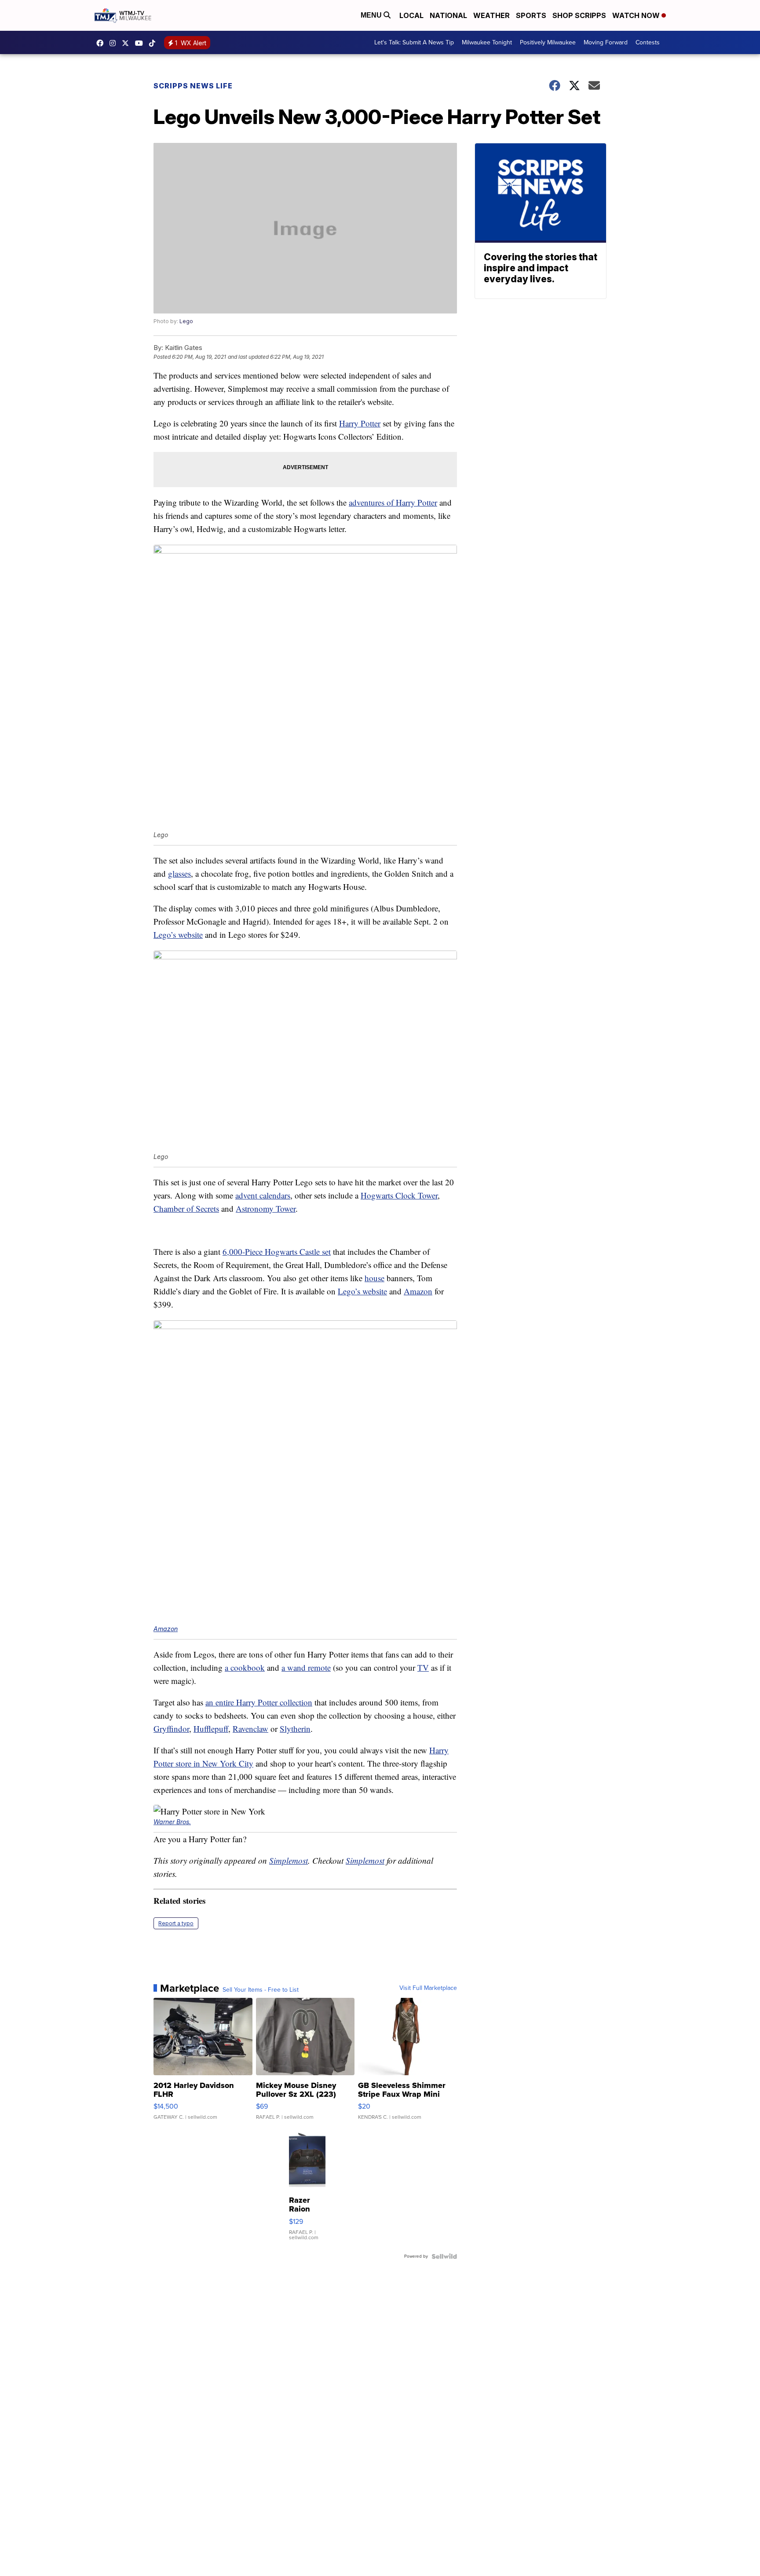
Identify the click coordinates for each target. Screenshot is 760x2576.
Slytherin (295, 1729)
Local (411, 15)
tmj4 (102, 43)
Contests (648, 42)
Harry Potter (360, 423)
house (375, 1278)
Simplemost (289, 1860)
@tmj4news (154, 43)
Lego (186, 321)
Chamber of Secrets (186, 1208)
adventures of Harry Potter (393, 502)
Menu (372, 15)
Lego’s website (178, 935)
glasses (179, 873)
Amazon (418, 1291)
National (448, 15)
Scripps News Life (193, 86)
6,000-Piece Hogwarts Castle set (277, 1252)
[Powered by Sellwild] (444, 2256)
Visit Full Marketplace (428, 1988)
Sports (531, 15)
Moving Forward (606, 42)
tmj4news (115, 43)
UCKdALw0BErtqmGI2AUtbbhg (141, 43)
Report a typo (176, 1923)
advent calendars (263, 1195)
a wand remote (306, 1667)
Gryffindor (171, 1729)
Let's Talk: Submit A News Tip (414, 42)
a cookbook (245, 1667)
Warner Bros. (172, 1822)
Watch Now (637, 15)
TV (423, 1667)
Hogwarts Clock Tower (399, 1195)
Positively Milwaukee (548, 42)
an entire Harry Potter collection (259, 1702)
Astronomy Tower (266, 1208)
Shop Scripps (579, 15)
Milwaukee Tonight (487, 42)
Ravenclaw (250, 1729)
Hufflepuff (211, 1729)
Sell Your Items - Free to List (261, 1990)
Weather (491, 15)
